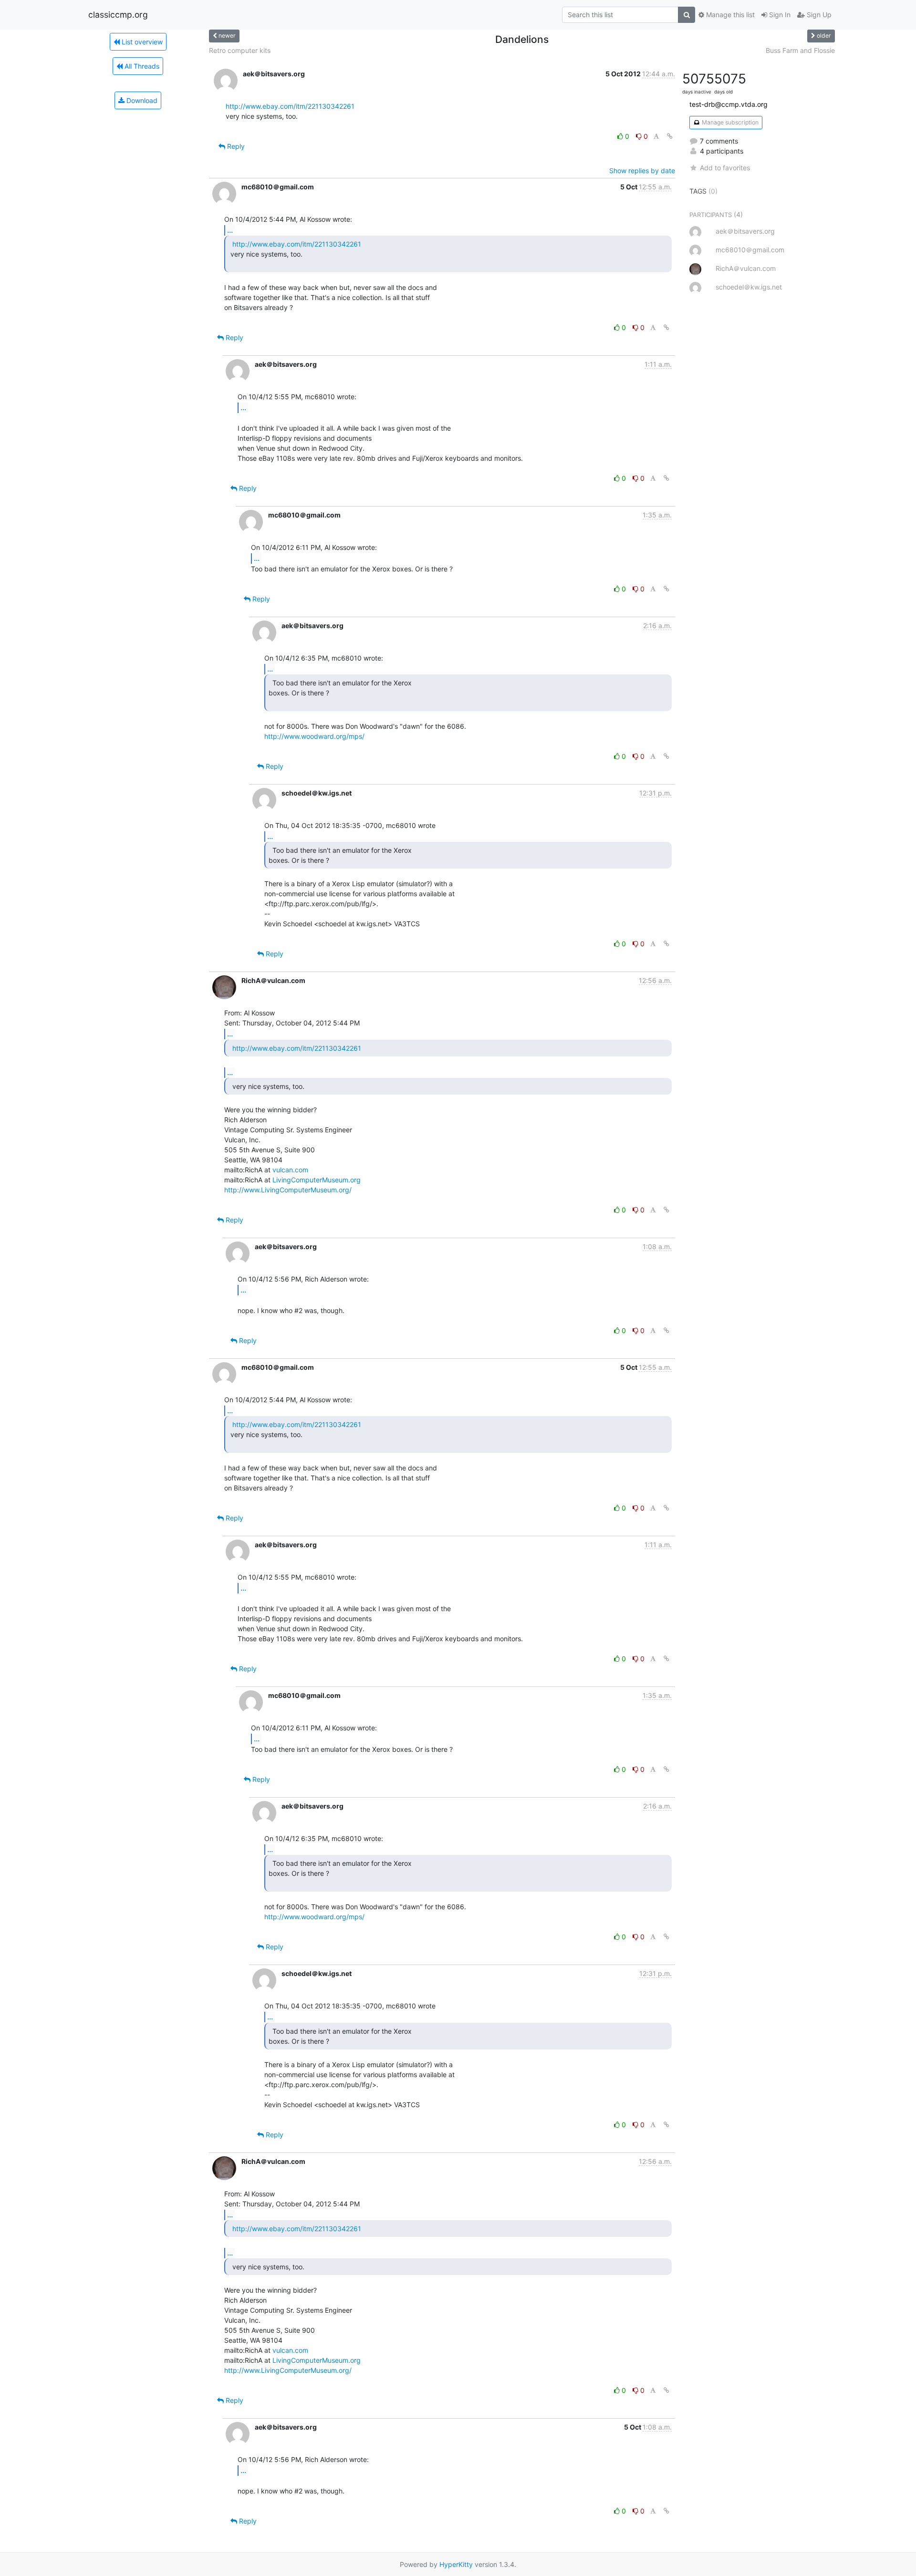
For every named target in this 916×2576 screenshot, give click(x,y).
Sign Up (818, 15)
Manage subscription (729, 122)
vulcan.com (290, 1170)
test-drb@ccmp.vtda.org (729, 104)
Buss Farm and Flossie (800, 50)
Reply (235, 146)
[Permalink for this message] (670, 136)
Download (141, 100)
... (230, 230)
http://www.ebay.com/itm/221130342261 (290, 106)
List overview (141, 42)
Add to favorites (725, 168)
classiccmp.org (118, 15)
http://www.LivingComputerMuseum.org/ (288, 1190)
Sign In (779, 15)
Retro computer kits (240, 50)
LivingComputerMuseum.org (317, 1180)
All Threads (141, 66)
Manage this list (729, 15)
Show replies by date (642, 171)
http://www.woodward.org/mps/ (314, 736)
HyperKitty (456, 2564)
